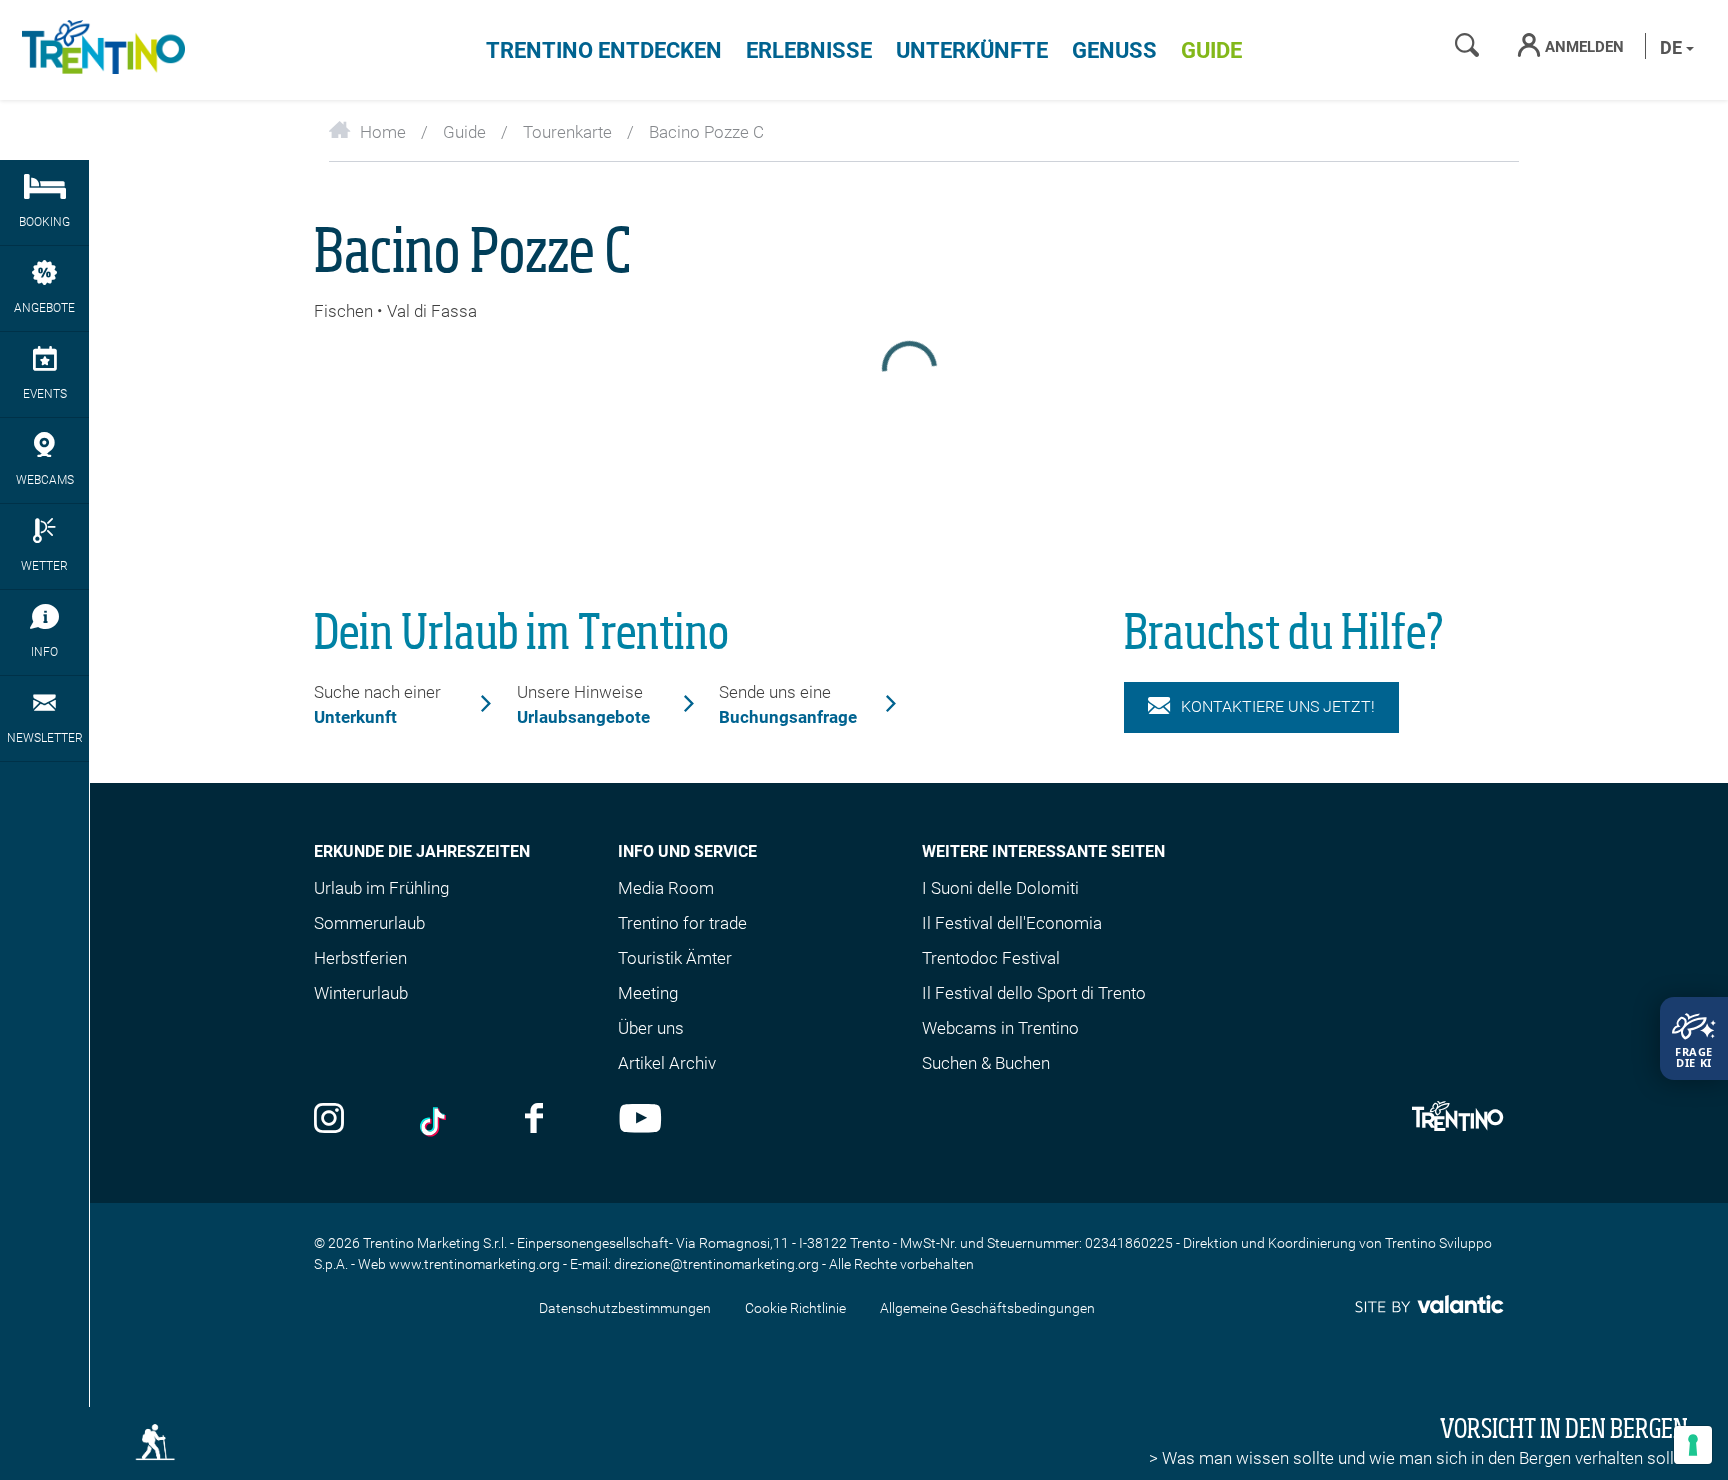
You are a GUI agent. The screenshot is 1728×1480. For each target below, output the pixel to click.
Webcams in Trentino (1000, 1028)
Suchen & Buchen (986, 1063)
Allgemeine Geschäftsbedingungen (987, 1308)
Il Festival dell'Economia (1012, 923)
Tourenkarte (567, 132)
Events (45, 394)
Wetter (44, 566)
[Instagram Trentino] (329, 1120)
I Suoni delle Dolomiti (1000, 888)
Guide (1211, 50)
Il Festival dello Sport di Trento (1034, 993)
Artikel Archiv (667, 1063)
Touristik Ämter (675, 958)
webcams (45, 480)
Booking (44, 222)
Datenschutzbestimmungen (625, 1308)
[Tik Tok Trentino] (435, 1120)
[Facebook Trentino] (534, 1120)
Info (44, 652)
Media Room (666, 888)
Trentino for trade (682, 923)
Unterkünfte (972, 50)
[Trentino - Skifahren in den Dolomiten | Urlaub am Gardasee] (100, 50)
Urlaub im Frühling (381, 888)
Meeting (648, 993)
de (1673, 47)
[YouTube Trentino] (640, 1120)
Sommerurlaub (369, 923)
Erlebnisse (809, 50)
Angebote (44, 308)
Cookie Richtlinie (795, 1308)
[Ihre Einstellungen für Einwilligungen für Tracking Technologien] (1693, 1445)
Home (383, 132)
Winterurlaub (361, 993)
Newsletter (45, 738)
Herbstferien (360, 958)
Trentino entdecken (604, 50)
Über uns (651, 1028)
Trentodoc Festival (991, 958)
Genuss (1114, 50)
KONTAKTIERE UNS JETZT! (1278, 706)
